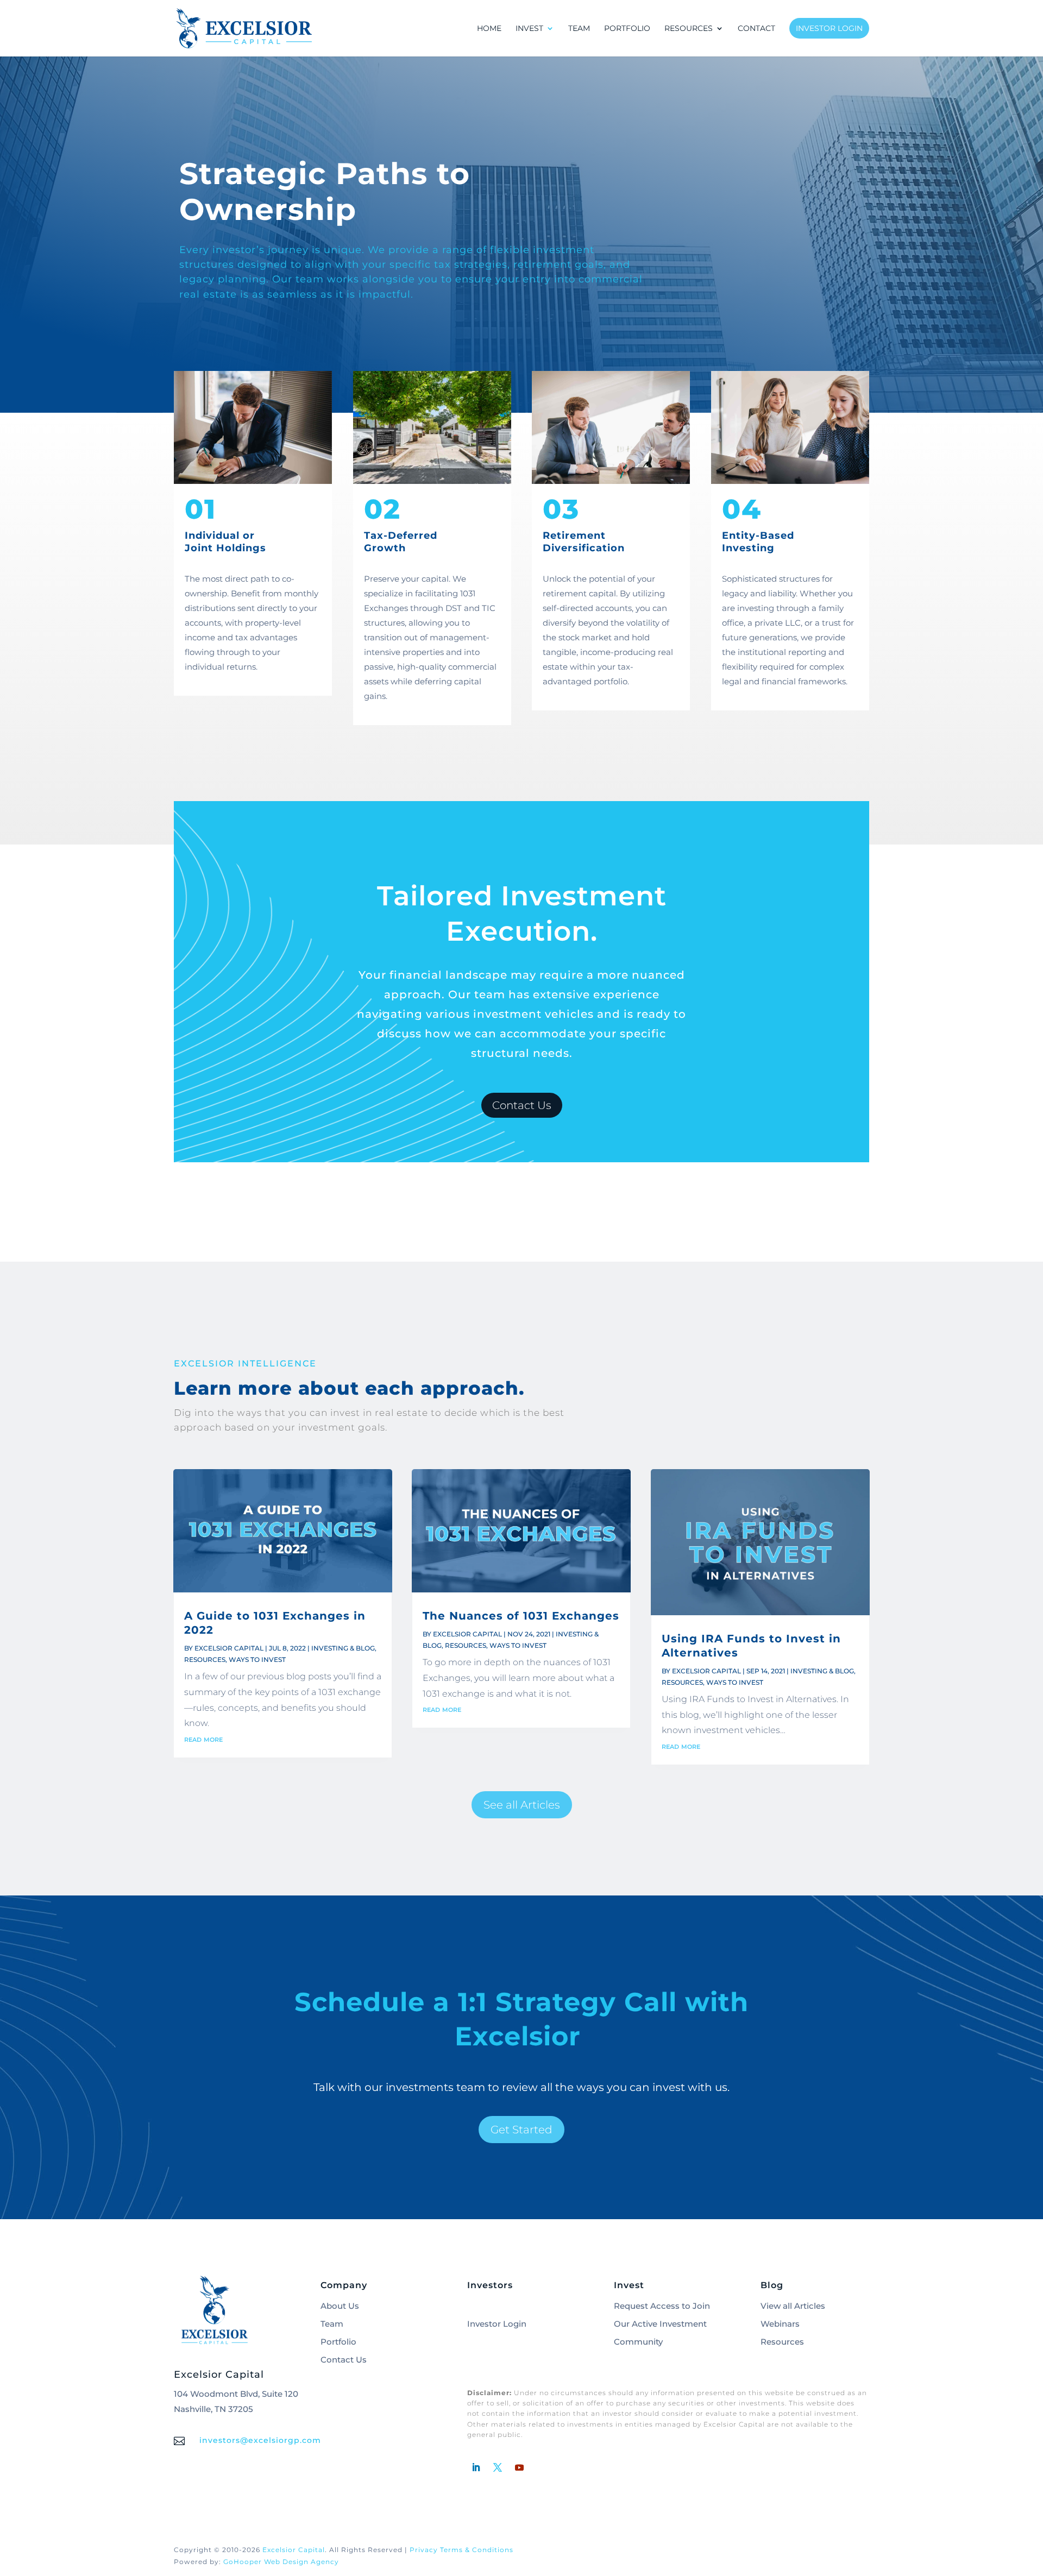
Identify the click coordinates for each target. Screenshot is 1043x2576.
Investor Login (829, 28)
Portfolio (627, 29)
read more (203, 1739)
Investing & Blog (343, 1648)
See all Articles (522, 1805)
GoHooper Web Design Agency (281, 2562)
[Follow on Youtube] (519, 2467)
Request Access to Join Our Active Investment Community (662, 2324)
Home (489, 29)
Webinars (780, 2324)
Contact (756, 29)
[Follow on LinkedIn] (476, 2467)
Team (579, 29)
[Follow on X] (498, 2467)
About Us (340, 2306)
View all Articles (793, 2306)
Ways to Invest (257, 1659)
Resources (205, 1659)
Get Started (521, 2130)
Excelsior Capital (229, 1648)
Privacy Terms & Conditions (461, 2550)
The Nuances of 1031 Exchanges (521, 1616)
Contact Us (522, 1105)
